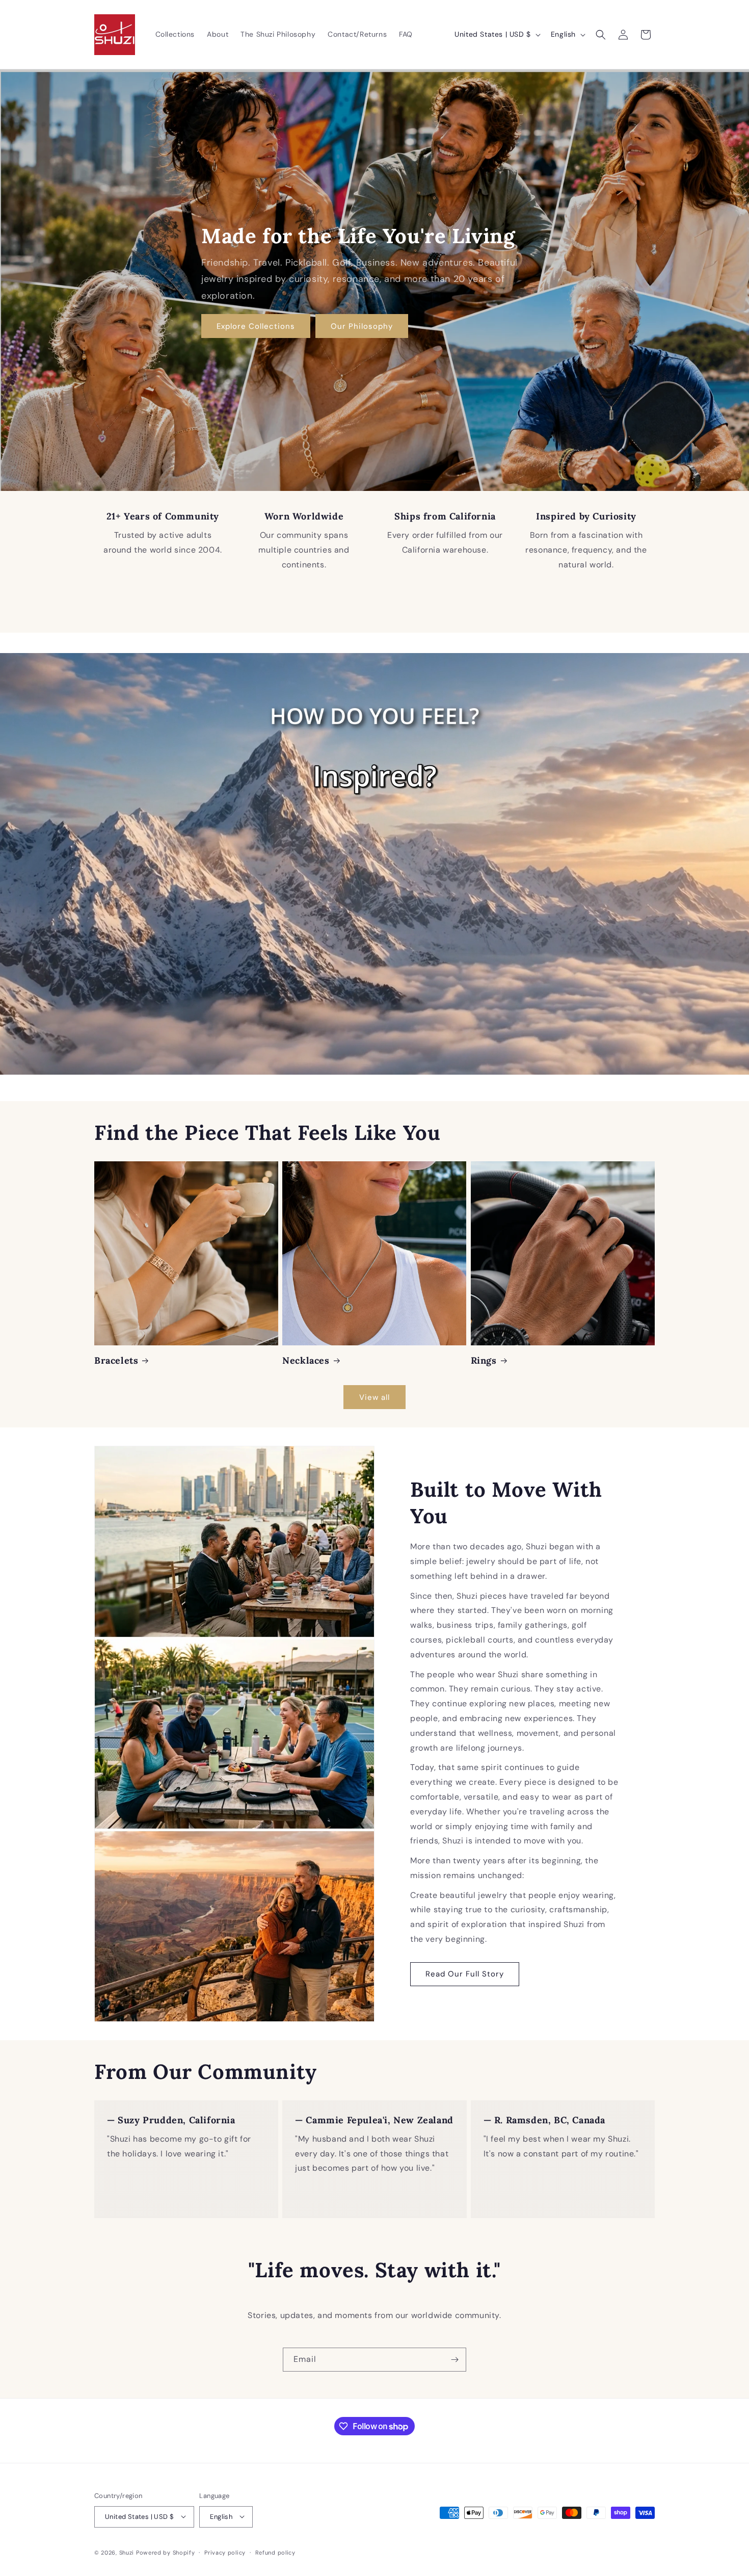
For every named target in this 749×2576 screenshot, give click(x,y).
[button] (601, 35)
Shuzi (127, 2552)
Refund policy (275, 2552)
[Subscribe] (454, 2360)
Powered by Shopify (166, 2552)
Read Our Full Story (465, 1974)
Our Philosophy (362, 326)
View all (374, 1397)
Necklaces (306, 1360)
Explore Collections (256, 326)
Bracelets (116, 1360)
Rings (484, 1360)
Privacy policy (225, 2552)
